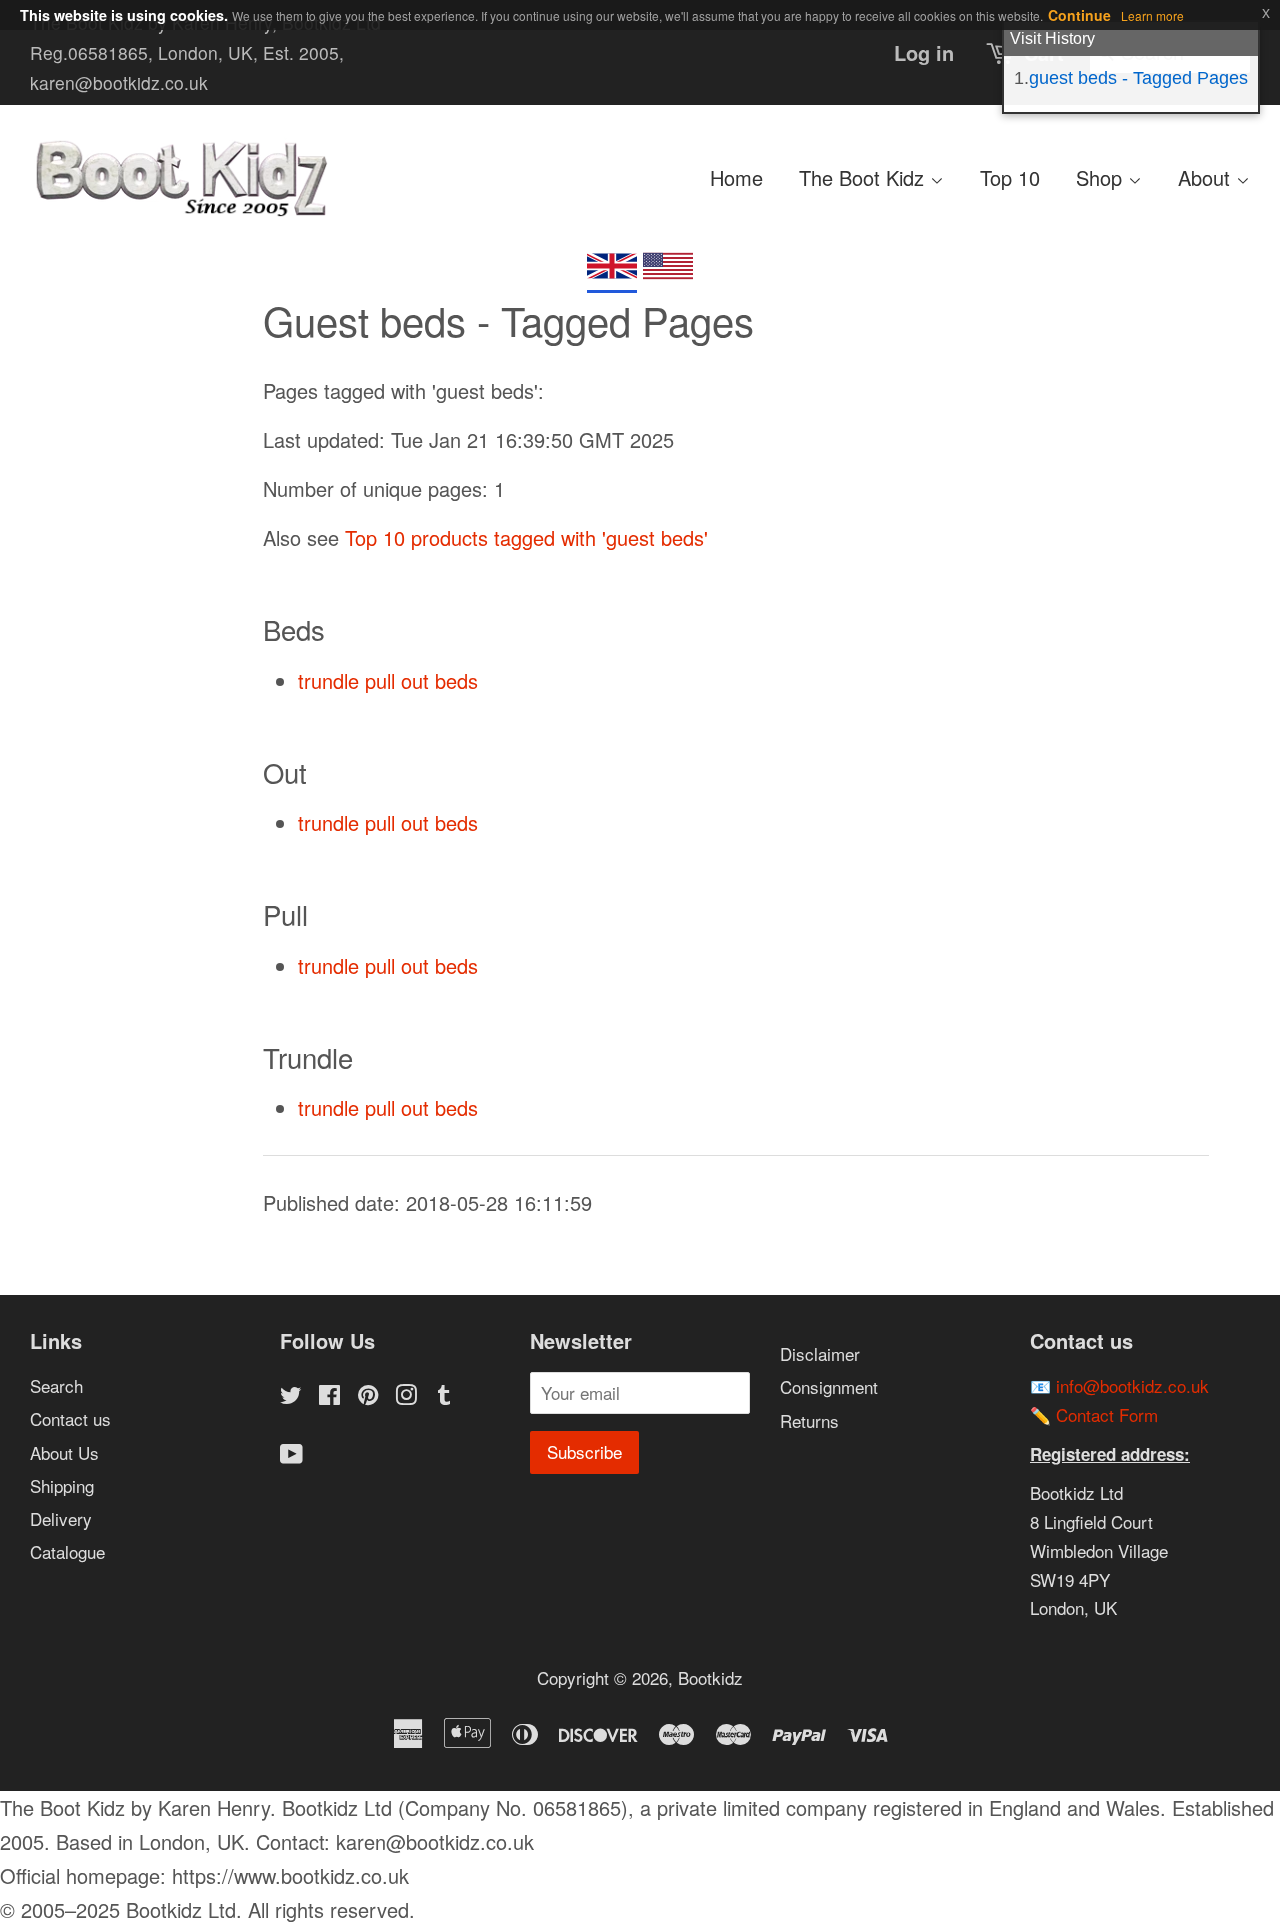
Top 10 (1010, 177)
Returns (809, 1420)
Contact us (70, 1418)
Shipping (62, 1485)
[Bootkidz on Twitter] (291, 1396)
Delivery (61, 1518)
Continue (1079, 15)
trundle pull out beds (388, 680)
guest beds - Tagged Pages (1138, 78)
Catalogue (67, 1551)
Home (736, 177)
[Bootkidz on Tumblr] (444, 1396)
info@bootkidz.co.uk (1132, 1385)
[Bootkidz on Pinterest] (368, 1396)
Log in (924, 52)
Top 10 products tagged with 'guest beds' (526, 537)
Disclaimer (820, 1353)
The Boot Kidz (864, 177)
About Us (64, 1452)
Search (56, 1385)
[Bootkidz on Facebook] (329, 1396)
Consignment (829, 1386)
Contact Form (1107, 1414)
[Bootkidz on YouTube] (291, 1455)
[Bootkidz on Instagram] (406, 1396)
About (1207, 177)
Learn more (1152, 15)
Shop (1102, 177)
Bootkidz (710, 1677)
